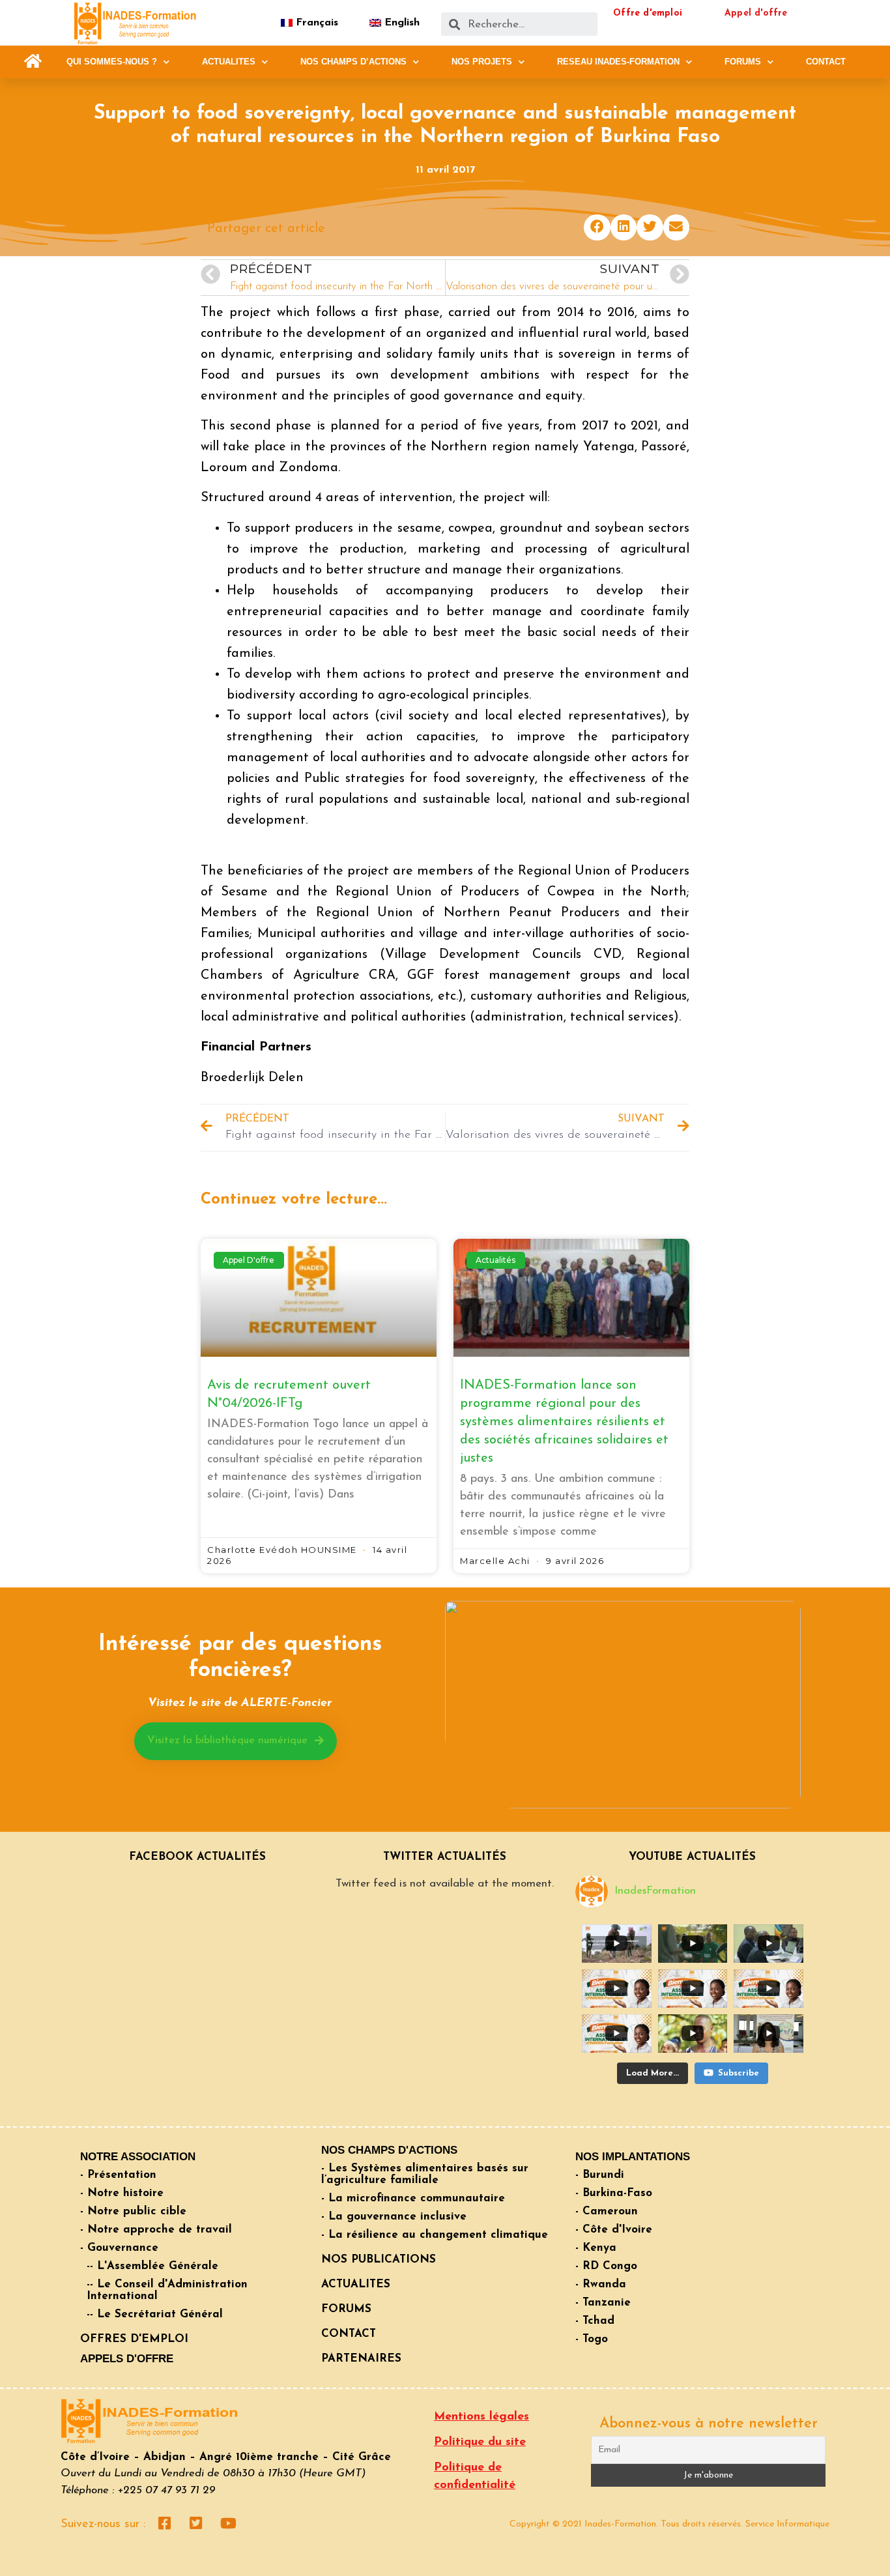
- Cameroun (607, 2211)
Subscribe (739, 2073)
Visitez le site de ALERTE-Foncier (240, 1703)
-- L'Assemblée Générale (152, 2266)
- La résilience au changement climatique (435, 2235)
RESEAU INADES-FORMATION (618, 62)
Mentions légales (481, 2417)
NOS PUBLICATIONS (379, 2260)
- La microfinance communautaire (413, 2198)
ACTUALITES (229, 62)
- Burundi (600, 2175)
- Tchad (595, 2321)
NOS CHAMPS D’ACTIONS (353, 62)
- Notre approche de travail (156, 2230)
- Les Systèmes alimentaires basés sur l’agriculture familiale (425, 2174)
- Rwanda (601, 2284)
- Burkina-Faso (614, 2193)
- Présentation (118, 2175)
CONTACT (826, 62)
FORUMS (743, 62)
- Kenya (596, 2248)
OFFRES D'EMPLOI (134, 2339)
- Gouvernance (119, 2248)
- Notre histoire (122, 2193)
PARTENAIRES (361, 2359)
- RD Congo (606, 2266)
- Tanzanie (603, 2303)
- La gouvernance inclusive (394, 2217)
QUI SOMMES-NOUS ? (112, 62)
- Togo (592, 2339)
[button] (33, 62)
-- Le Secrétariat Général (155, 2314)
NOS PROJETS (482, 62)
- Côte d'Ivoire (614, 2230)
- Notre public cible (133, 2211)
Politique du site (480, 2442)
